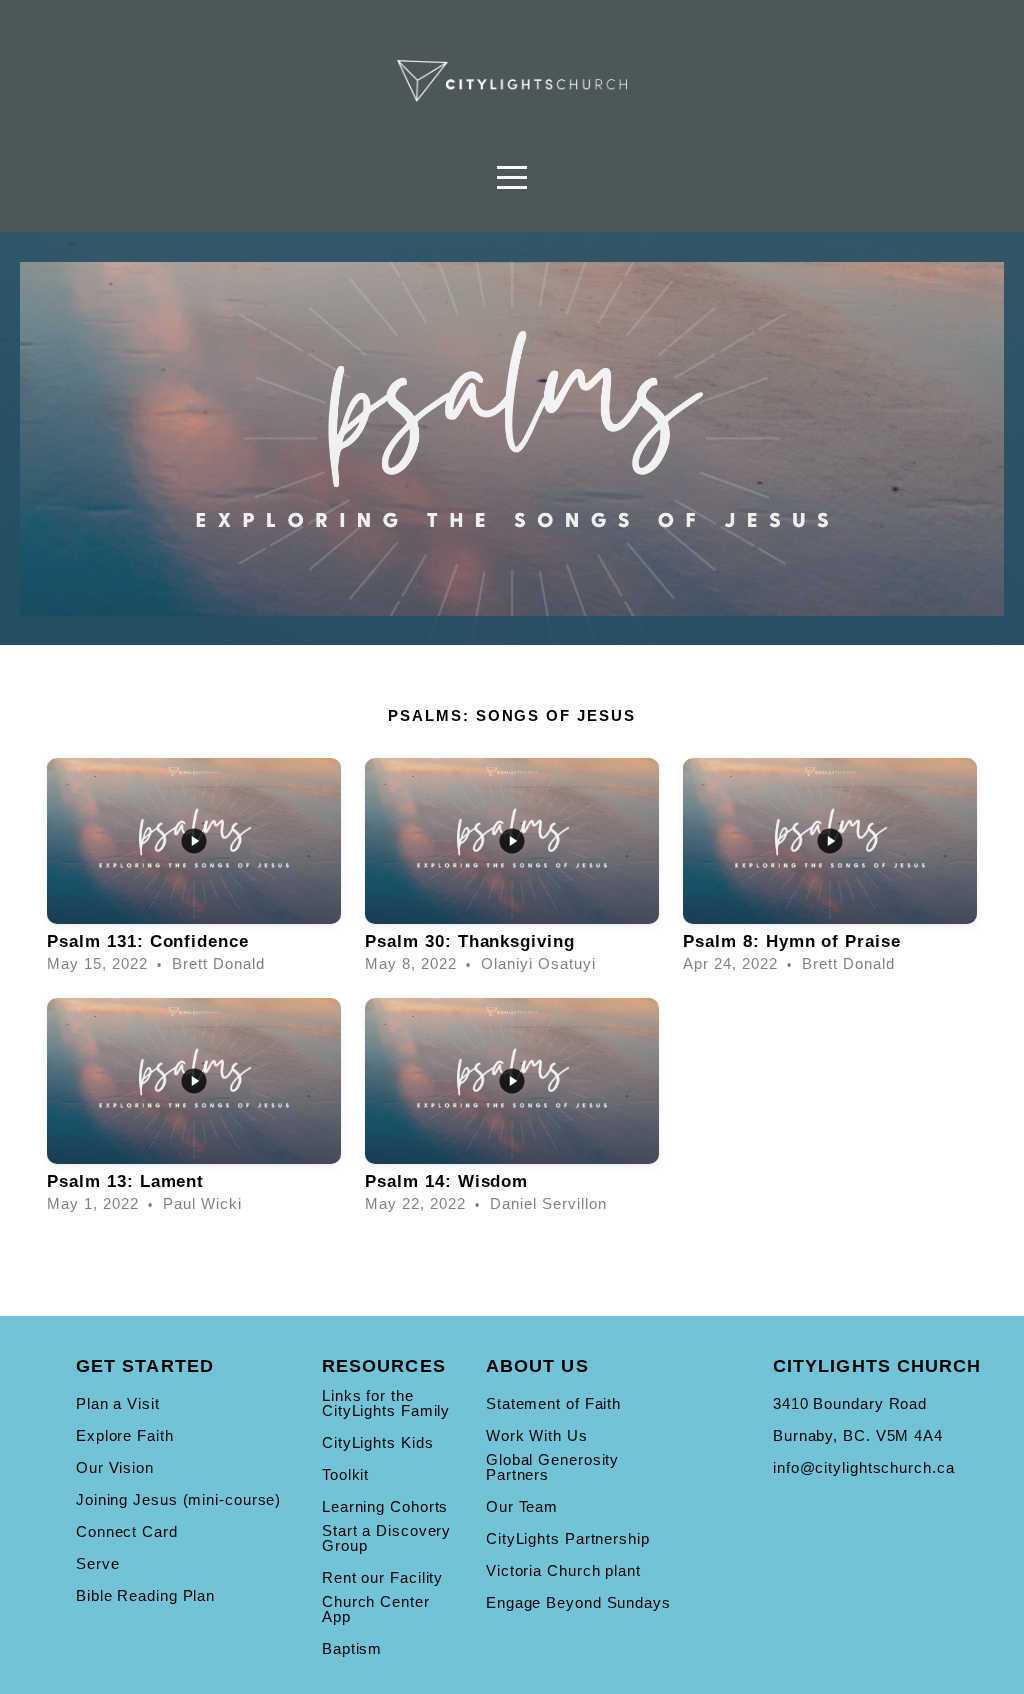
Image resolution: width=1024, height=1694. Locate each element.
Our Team (522, 1506)
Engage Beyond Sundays (578, 1602)
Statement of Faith (553, 1403)
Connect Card (127, 1531)
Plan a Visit (118, 1403)
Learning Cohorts (385, 1506)
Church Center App (376, 1609)
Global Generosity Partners (552, 1467)
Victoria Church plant (563, 1570)
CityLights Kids (378, 1442)
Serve (98, 1563)
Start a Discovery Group (386, 1538)
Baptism (352, 1648)
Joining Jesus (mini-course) (178, 1499)
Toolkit (345, 1474)
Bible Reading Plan (145, 1595)
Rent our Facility (382, 1577)
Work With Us (537, 1435)
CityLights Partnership (568, 1538)
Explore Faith (125, 1435)
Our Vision (115, 1467)
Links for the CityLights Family (386, 1403)
